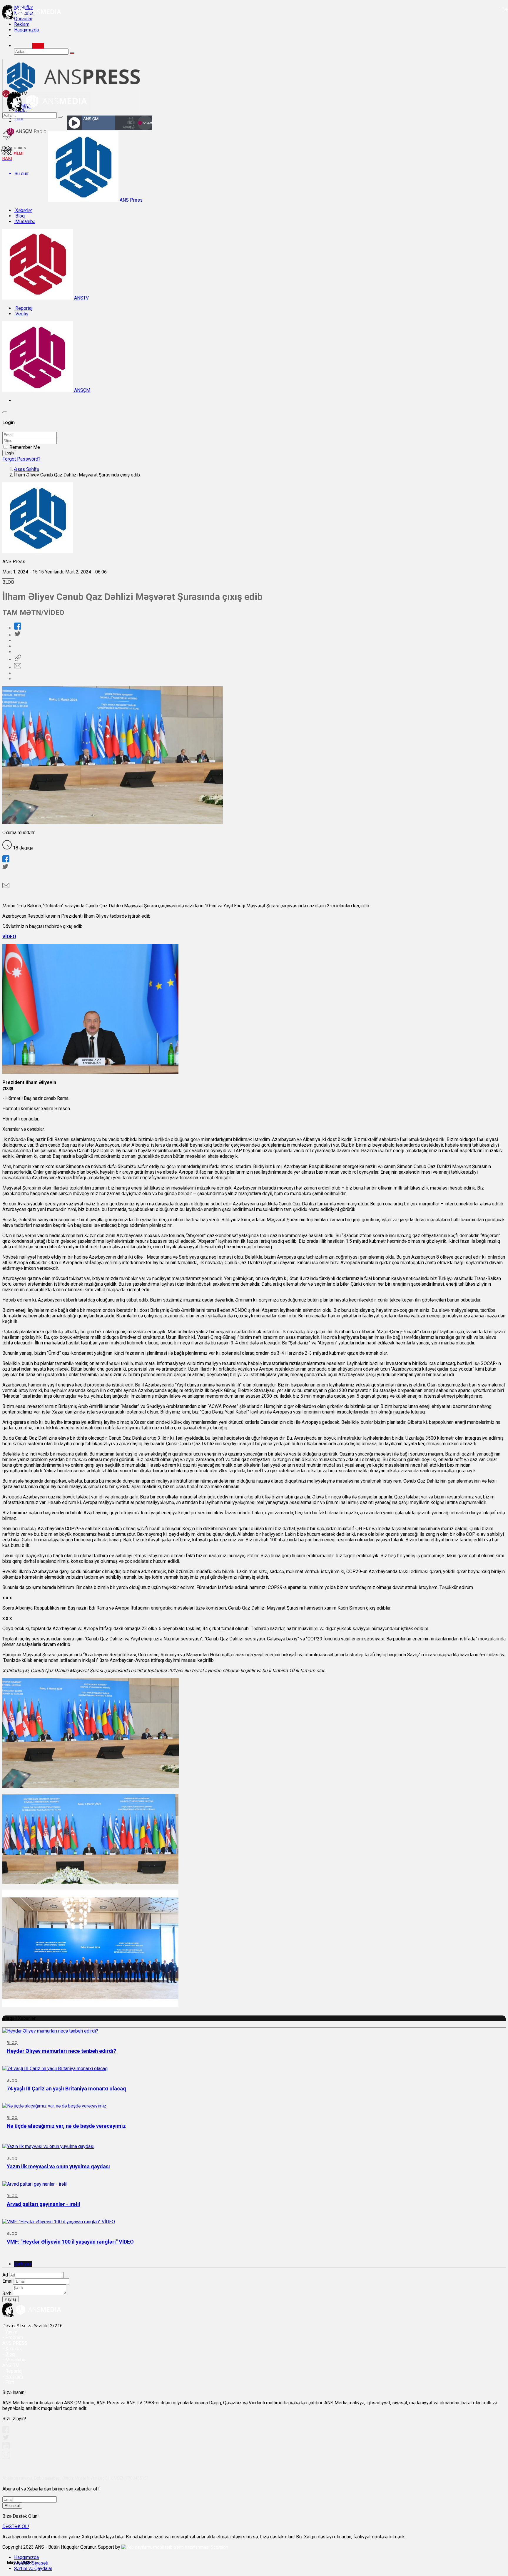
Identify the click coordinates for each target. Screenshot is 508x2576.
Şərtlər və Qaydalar (33, 2569)
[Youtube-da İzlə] (6, 2448)
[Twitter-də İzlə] (6, 2439)
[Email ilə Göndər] (18, 668)
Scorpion (219, 2547)
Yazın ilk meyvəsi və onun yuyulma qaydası (58, 2166)
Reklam (22, 24)
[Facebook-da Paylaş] (18, 628)
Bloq (19, 216)
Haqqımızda (26, 30)
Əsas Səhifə (27, 469)
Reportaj (23, 308)
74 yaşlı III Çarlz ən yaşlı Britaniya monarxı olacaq (66, 2089)
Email (8, 2281)
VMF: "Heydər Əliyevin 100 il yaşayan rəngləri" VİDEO (70, 2242)
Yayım (11, 2332)
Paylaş (11, 2299)
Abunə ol (12, 2506)
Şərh (7, 2293)
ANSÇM (82, 390)
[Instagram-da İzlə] (6, 2457)
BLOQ (8, 582)
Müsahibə (25, 221)
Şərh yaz (23, 2264)
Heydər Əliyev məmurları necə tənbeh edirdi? (61, 2051)
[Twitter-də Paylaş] (17, 635)
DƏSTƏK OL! (16, 2526)
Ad (5, 2275)
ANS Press (131, 200)
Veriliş (21, 314)
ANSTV (81, 298)
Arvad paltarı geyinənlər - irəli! (44, 2204)
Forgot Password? (21, 459)
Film (10, 2382)
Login (9, 453)
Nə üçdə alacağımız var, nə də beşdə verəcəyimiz (66, 2126)
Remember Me (25, 447)
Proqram (14, 2377)
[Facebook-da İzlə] (6, 2432)
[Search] (38, 46)
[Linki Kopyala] (18, 659)
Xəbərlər (23, 210)
